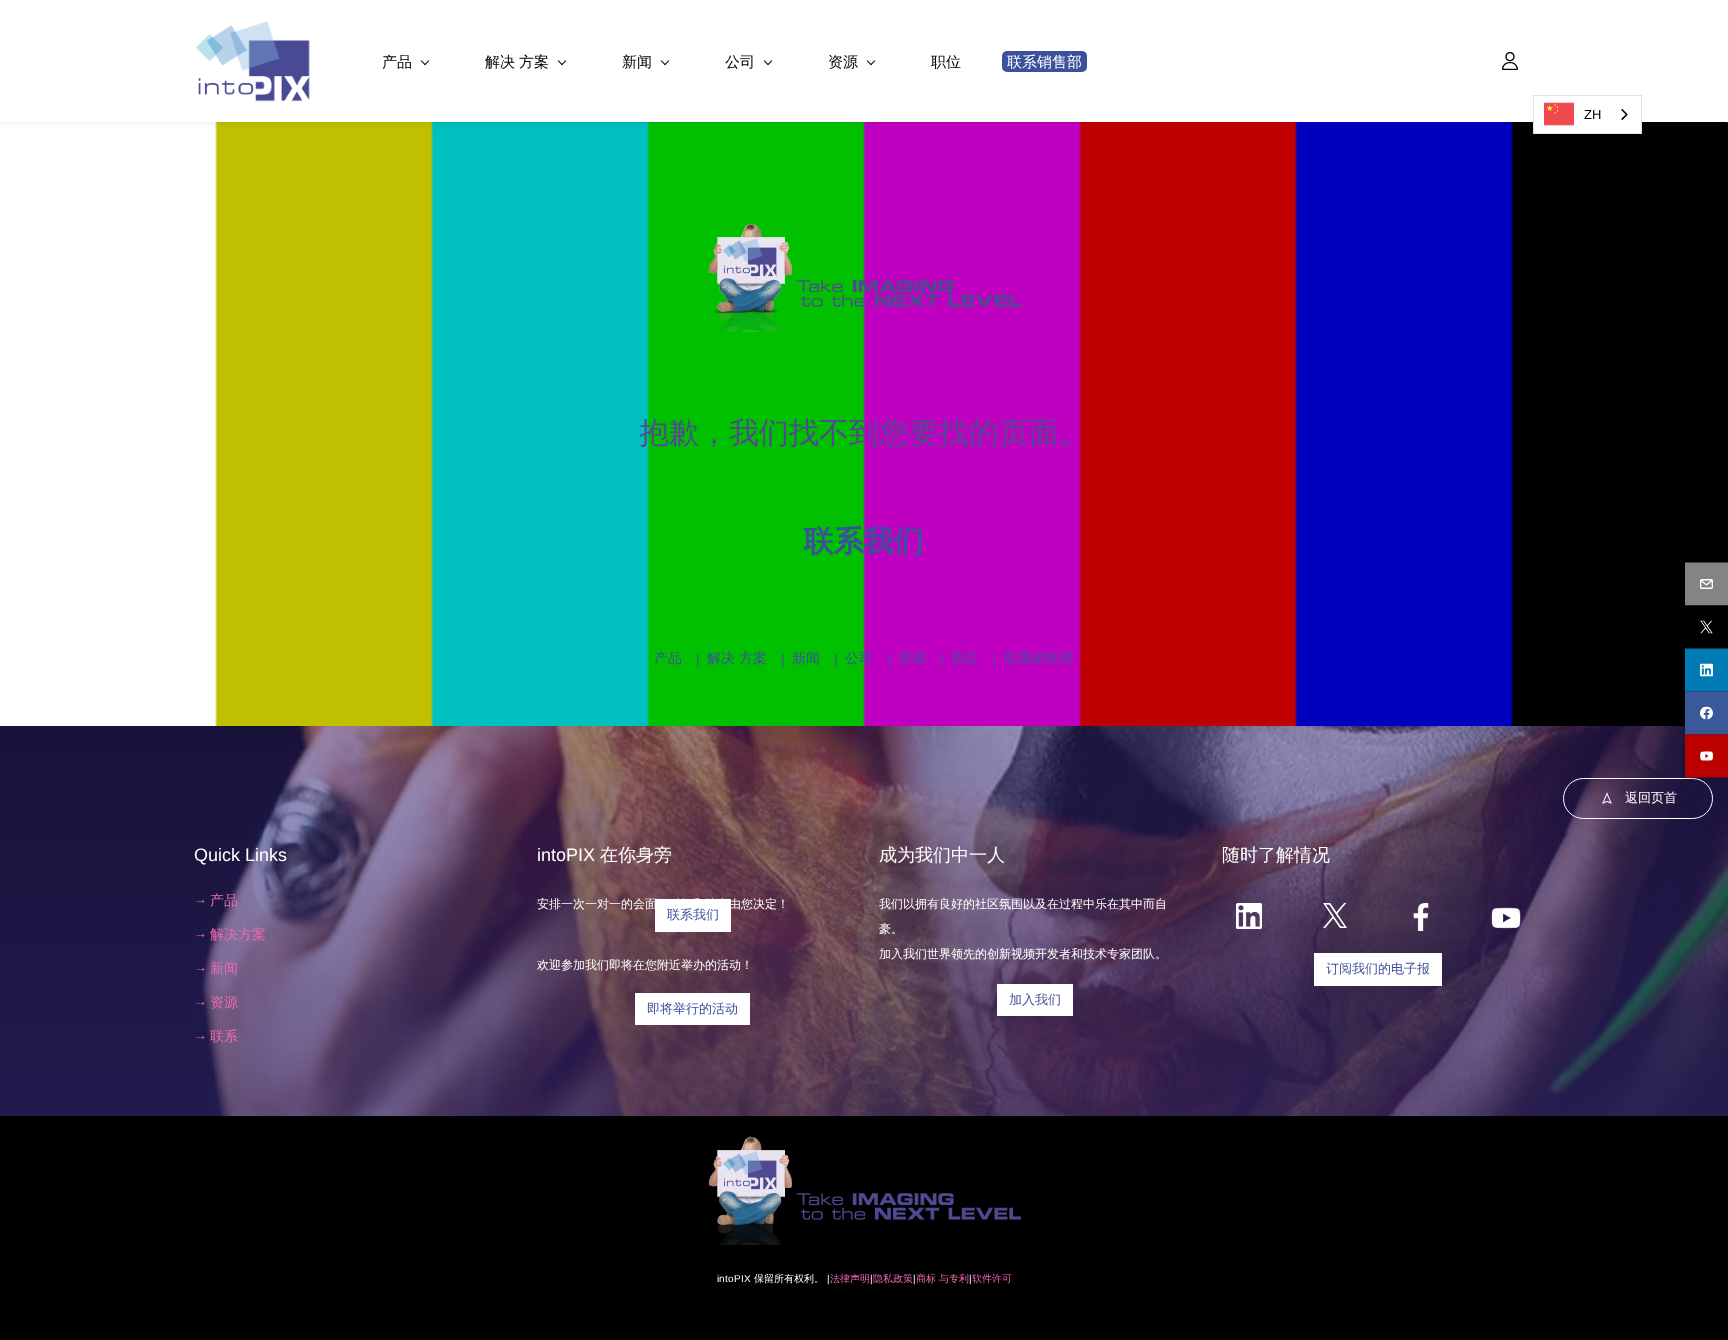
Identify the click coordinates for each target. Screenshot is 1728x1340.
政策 (903, 1278)
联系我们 (864, 540)
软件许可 (992, 1278)
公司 (859, 658)
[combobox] (1587, 114)
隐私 (883, 1278)
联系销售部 (1039, 658)
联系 (224, 1036)
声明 (860, 1278)
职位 (965, 658)
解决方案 (238, 934)
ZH (1592, 114)
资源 (912, 658)
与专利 (952, 1278)
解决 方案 (737, 658)
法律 (840, 1278)
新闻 (806, 658)
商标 (926, 1278)
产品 (668, 658)
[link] (864, 231)
